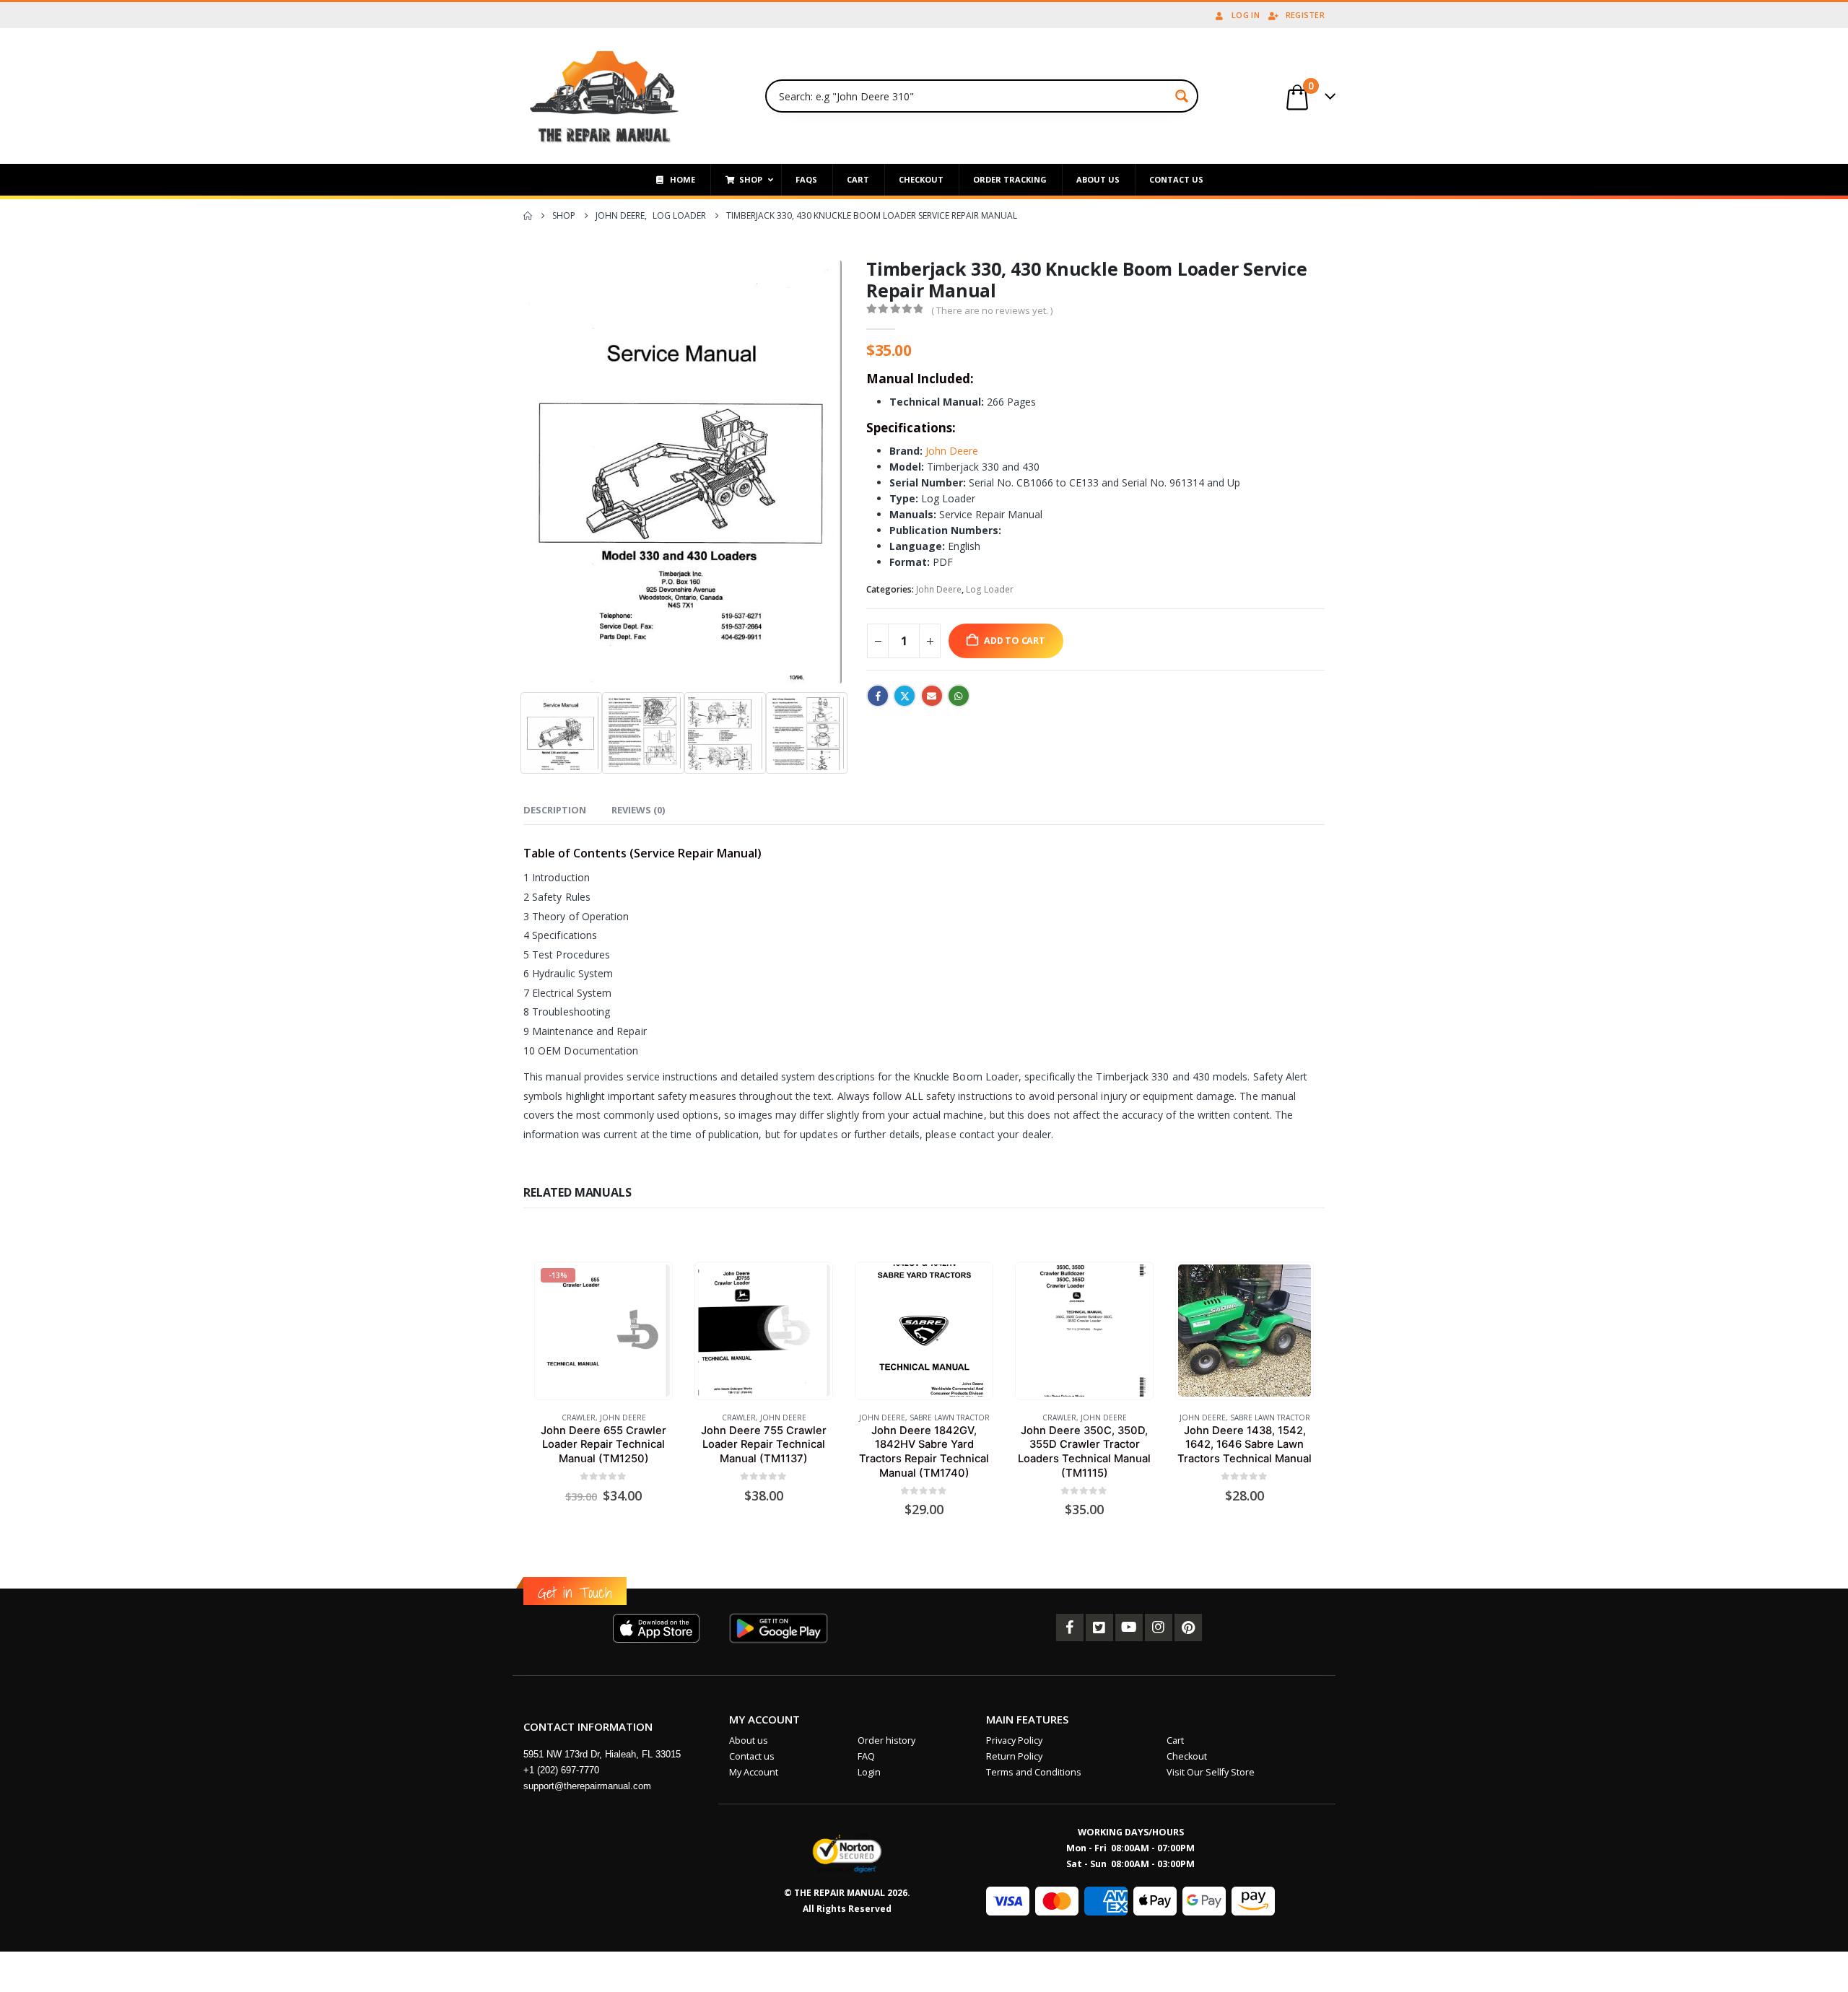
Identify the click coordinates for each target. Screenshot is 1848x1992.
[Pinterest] (1188, 1628)
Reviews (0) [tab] (638, 810)
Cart (1175, 1740)
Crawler (579, 1417)
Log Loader (990, 589)
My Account (754, 1772)
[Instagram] (1159, 1628)
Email (932, 696)
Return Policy (1014, 1756)
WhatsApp (959, 696)
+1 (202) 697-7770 (561, 1770)
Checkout (1187, 1756)
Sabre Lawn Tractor (950, 1417)
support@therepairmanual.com (587, 1786)
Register (1305, 15)
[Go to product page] (763, 1331)
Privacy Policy (1014, 1740)
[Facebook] (1070, 1628)
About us (749, 1740)
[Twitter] (1099, 1628)
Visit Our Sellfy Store (1211, 1772)
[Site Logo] (605, 96)
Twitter (905, 696)
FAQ (866, 1756)
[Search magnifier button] (1182, 96)
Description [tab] (555, 810)
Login (869, 1772)
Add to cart (1015, 641)
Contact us (752, 1756)
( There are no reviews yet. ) (992, 310)
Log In (1246, 15)
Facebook (878, 696)
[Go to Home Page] (528, 216)
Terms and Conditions (1034, 1772)
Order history (886, 1740)
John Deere (950, 451)
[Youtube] (1129, 1628)
